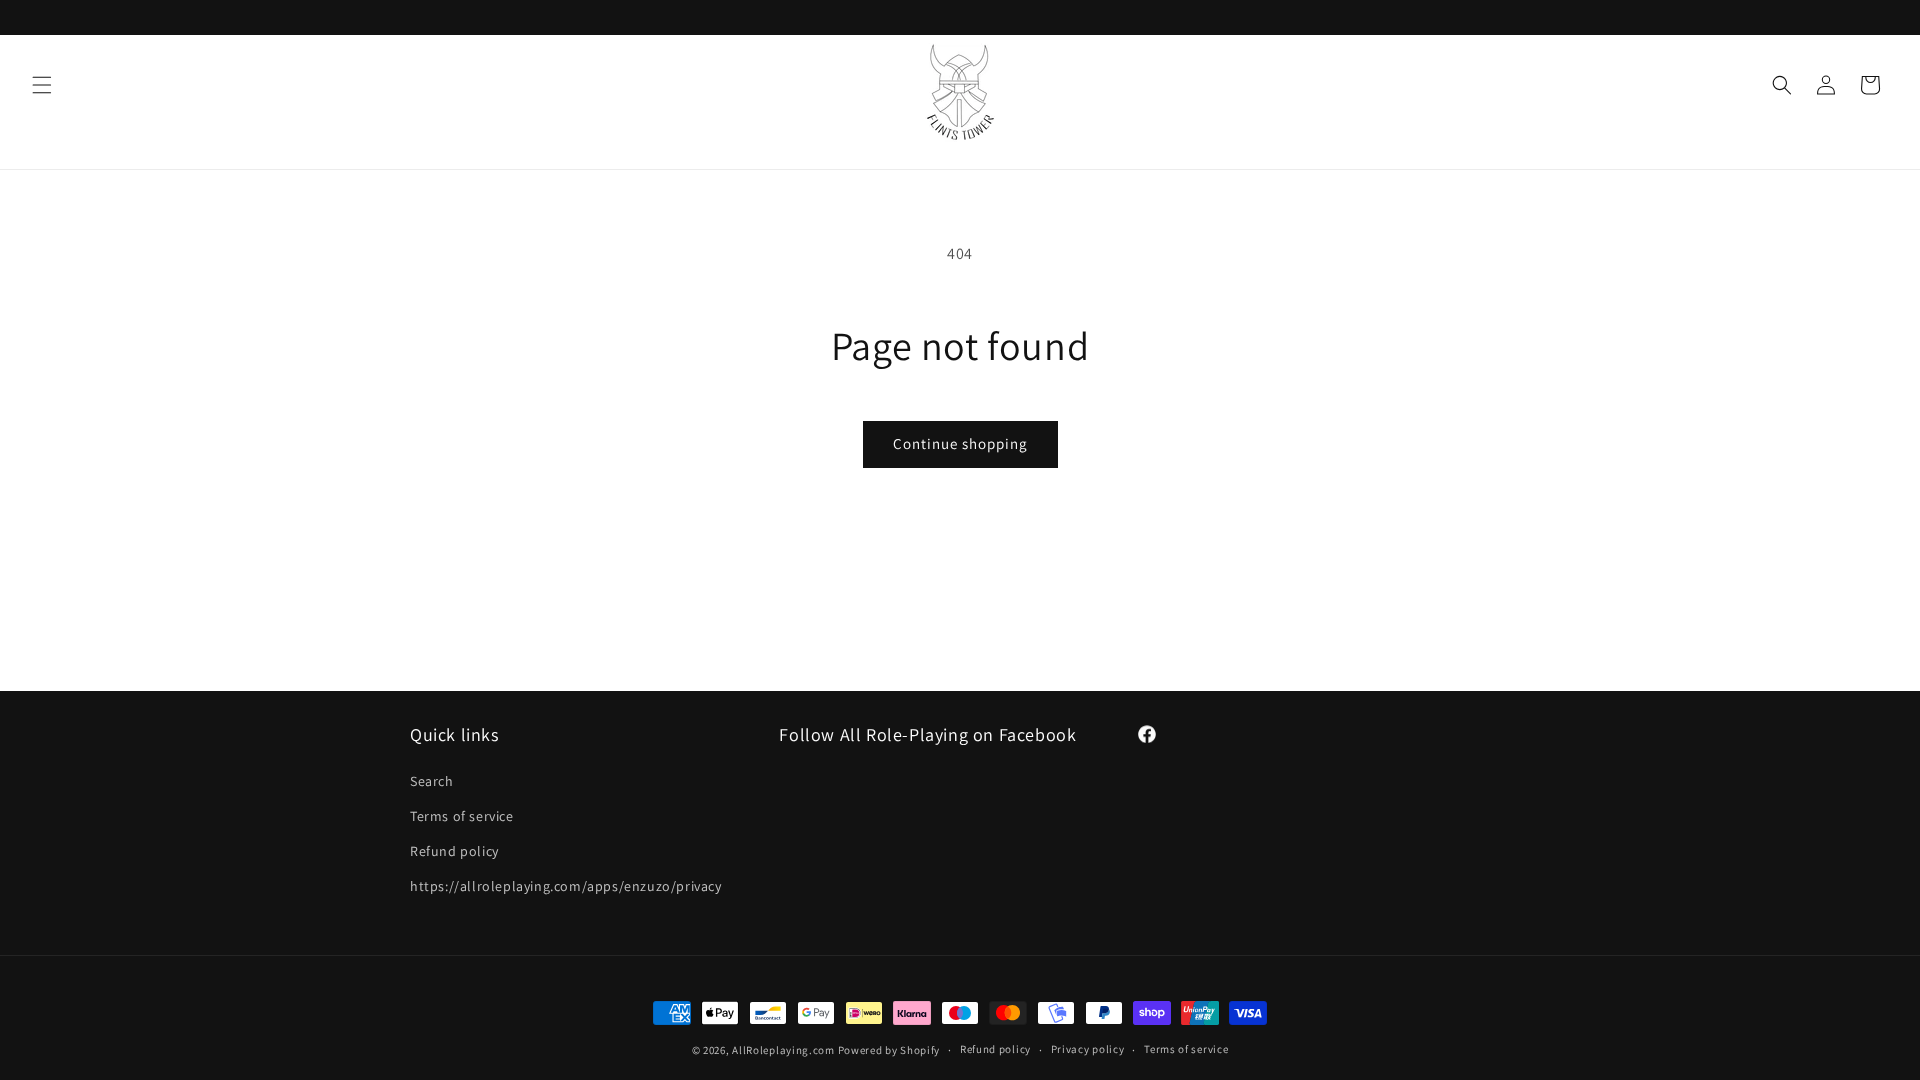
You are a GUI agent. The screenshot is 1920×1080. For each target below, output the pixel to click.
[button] (42, 85)
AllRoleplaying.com (783, 1050)
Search (432, 781)
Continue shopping (960, 443)
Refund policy (454, 851)
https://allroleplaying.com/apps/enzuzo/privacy (566, 886)
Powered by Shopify (889, 1050)
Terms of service (462, 816)
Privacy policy (1088, 1049)
